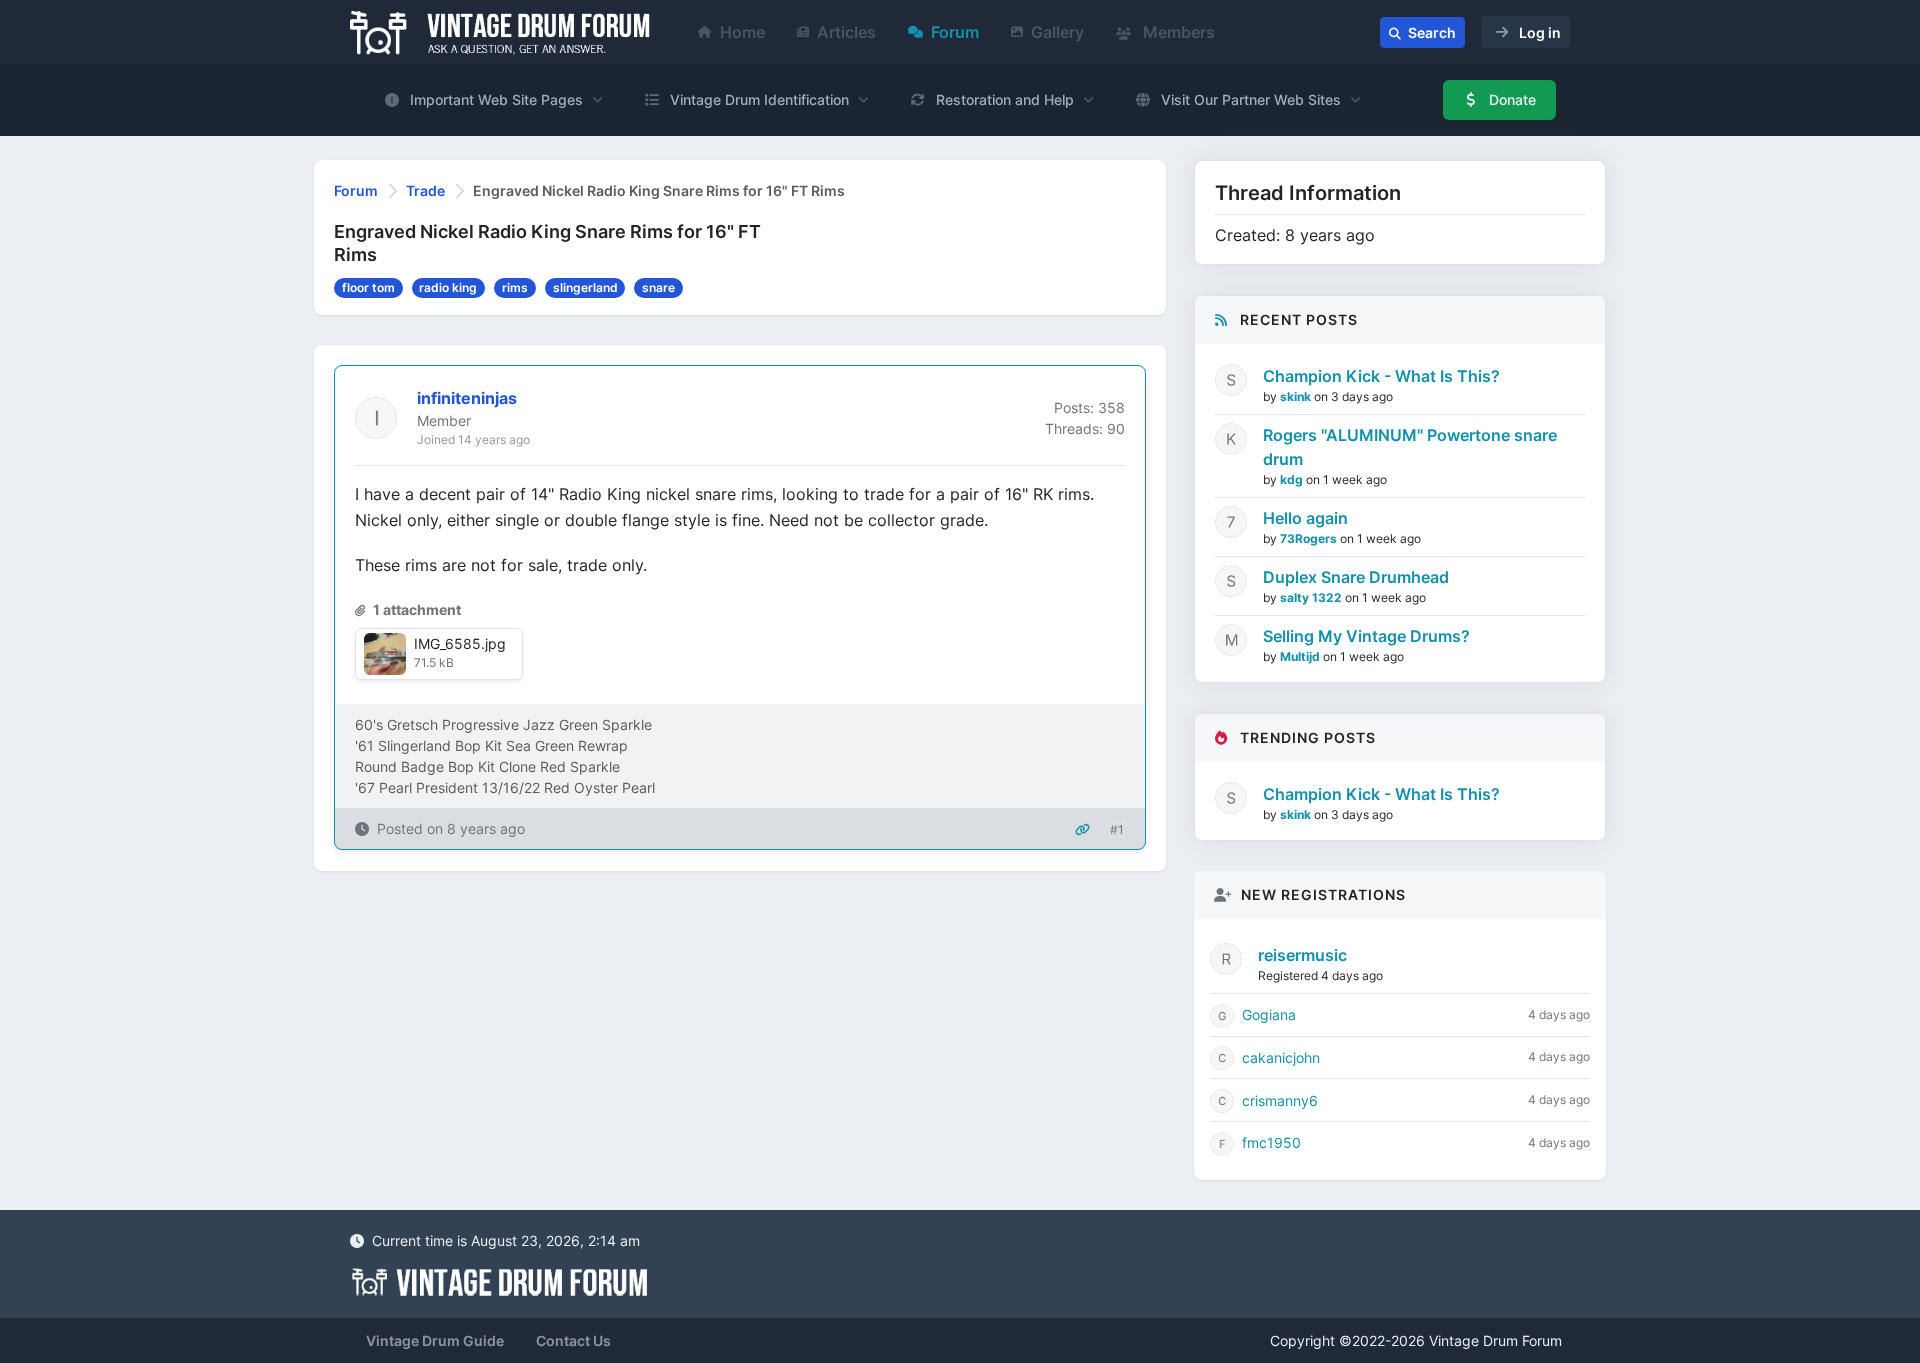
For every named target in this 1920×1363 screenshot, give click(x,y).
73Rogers (1310, 538)
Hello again (1305, 518)
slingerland (585, 287)
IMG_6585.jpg (460, 643)
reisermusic (1302, 955)
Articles (846, 32)
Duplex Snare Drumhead (1356, 577)
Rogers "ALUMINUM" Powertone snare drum (1410, 447)
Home (742, 32)
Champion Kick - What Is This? (1381, 376)
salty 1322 (1312, 597)
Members (1177, 32)
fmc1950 (1271, 1142)
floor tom (368, 287)
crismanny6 (1280, 1100)
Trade (425, 190)
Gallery (1057, 32)
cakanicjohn (1281, 1057)
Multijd (1301, 656)
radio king (448, 287)
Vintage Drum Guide (435, 1340)
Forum (955, 32)
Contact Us (573, 1340)
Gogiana (1269, 1014)
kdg (1293, 479)
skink (1297, 396)
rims (515, 287)
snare (658, 287)
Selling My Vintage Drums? (1366, 636)
